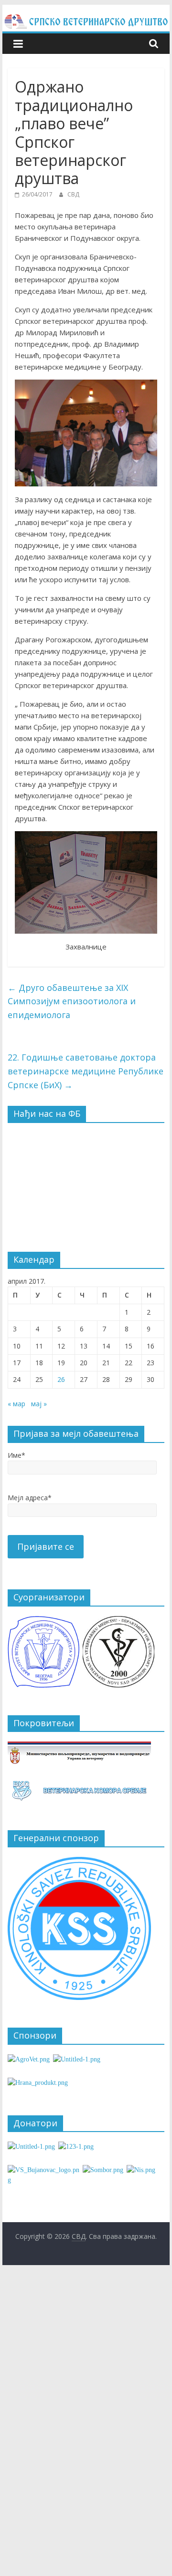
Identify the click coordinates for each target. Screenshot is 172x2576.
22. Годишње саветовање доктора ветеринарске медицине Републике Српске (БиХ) (86, 1071)
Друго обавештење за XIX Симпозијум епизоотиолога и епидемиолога (72, 1001)
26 (61, 1379)
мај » (39, 1404)
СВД (73, 194)
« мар (16, 1404)
